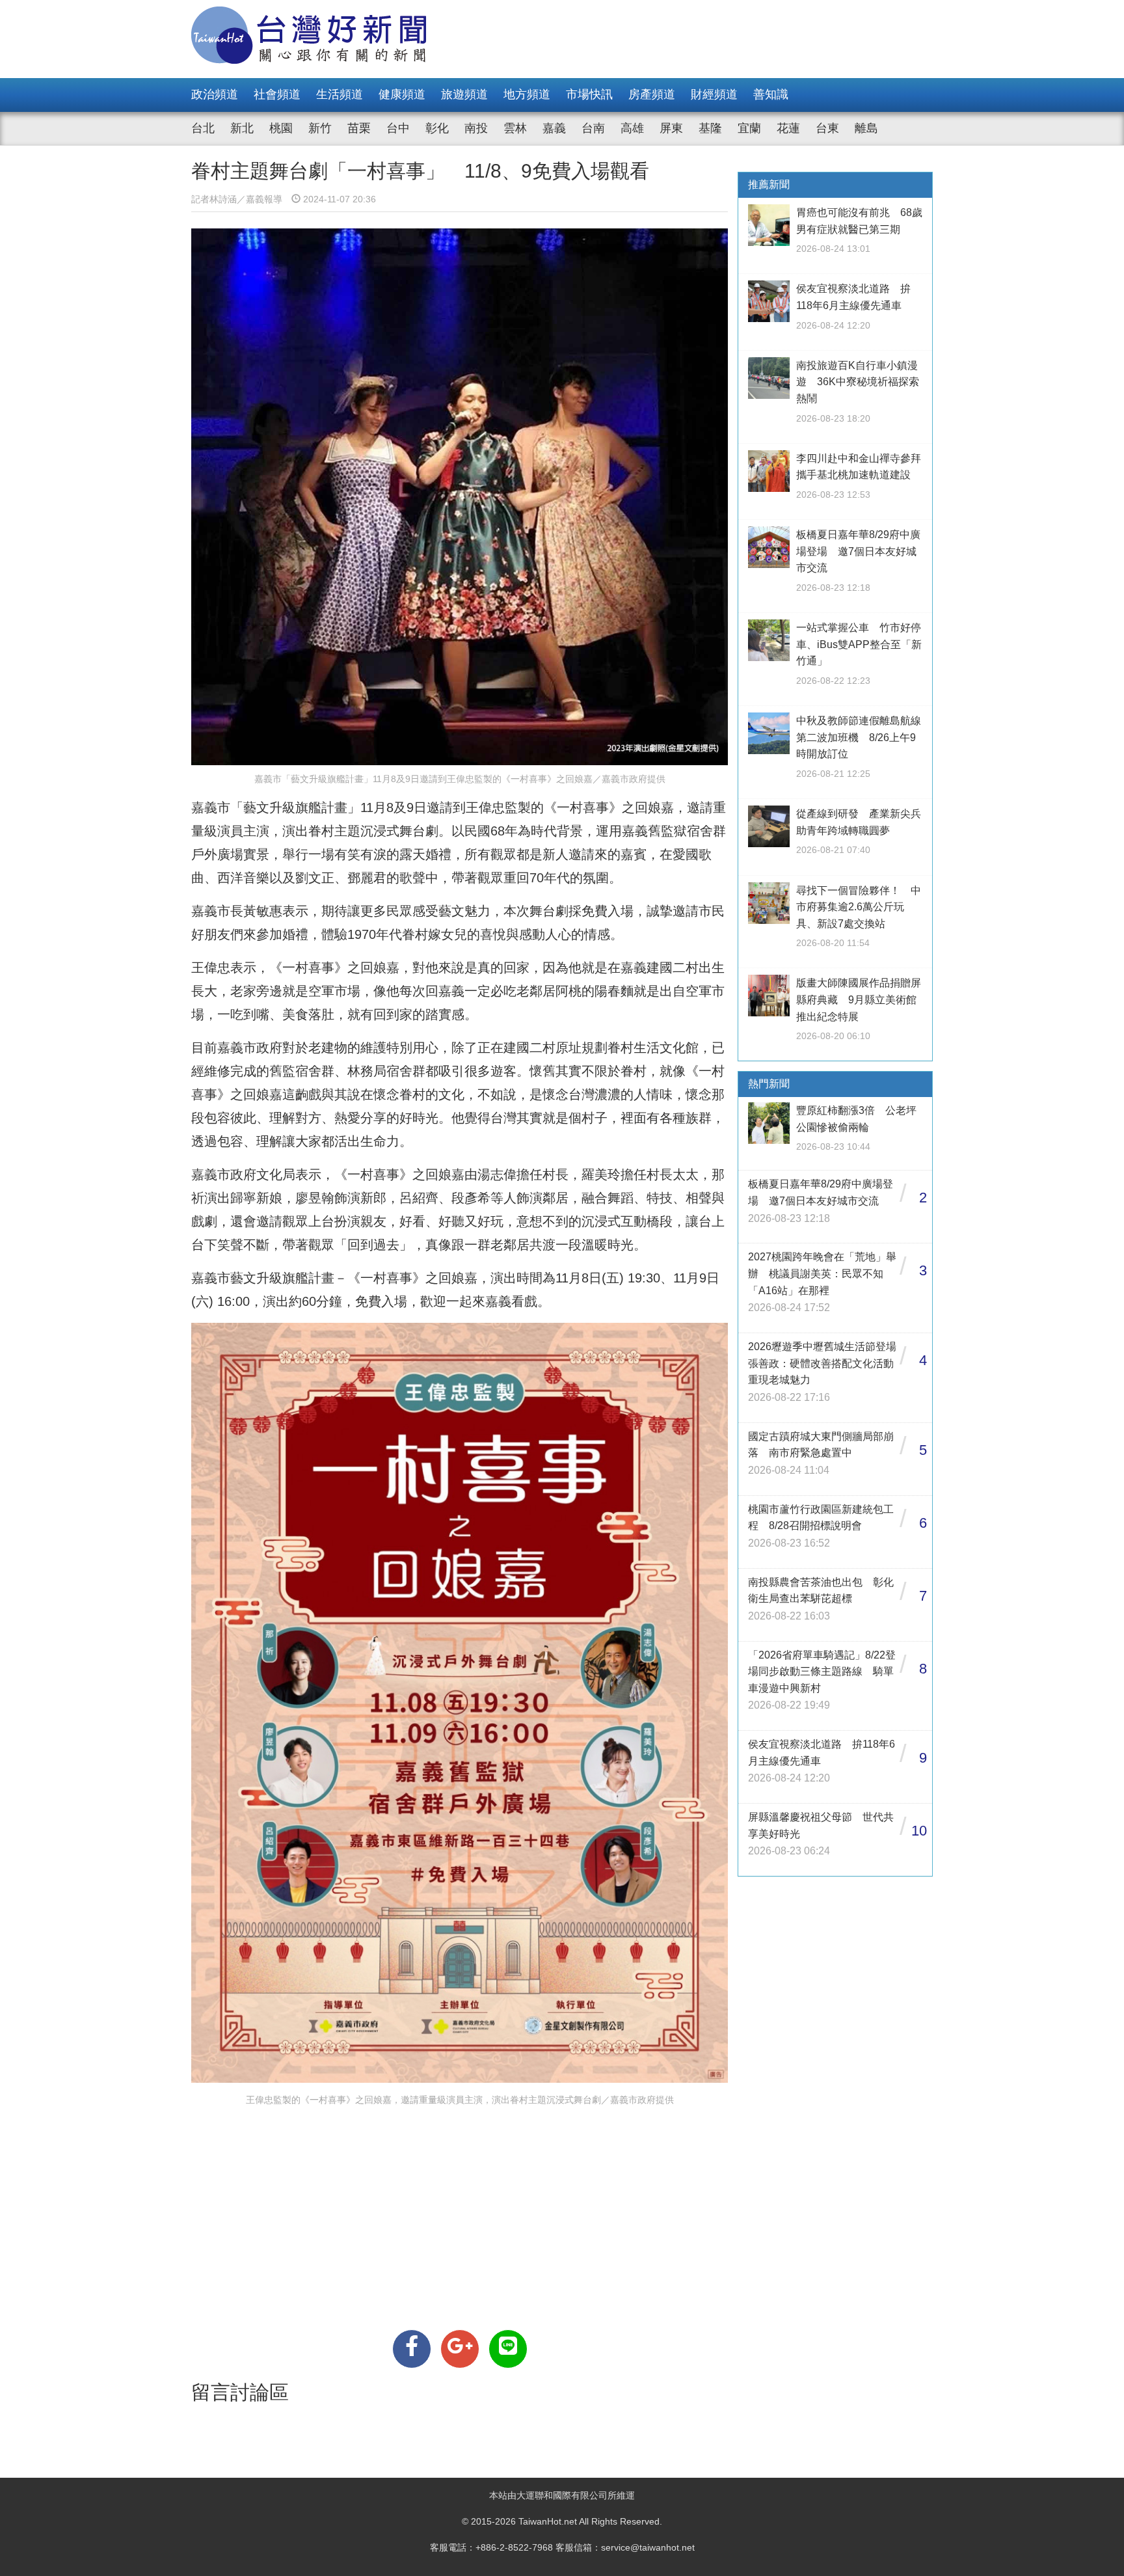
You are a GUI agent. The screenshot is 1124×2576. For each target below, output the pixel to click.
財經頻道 (714, 94)
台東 (827, 128)
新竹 (320, 128)
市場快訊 (589, 94)
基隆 (710, 128)
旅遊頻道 (464, 94)
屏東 (671, 128)
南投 (476, 128)
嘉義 (554, 128)
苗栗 (359, 128)
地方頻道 (527, 94)
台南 (593, 128)
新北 (242, 128)
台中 (398, 128)
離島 (866, 128)
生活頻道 (340, 94)
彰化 (437, 128)
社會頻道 (277, 94)
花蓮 (788, 128)
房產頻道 (652, 94)
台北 (203, 128)
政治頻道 (215, 94)
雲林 (515, 128)
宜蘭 (749, 128)
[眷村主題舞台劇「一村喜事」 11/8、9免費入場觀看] (412, 2349)
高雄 (632, 128)
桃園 (281, 128)
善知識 (771, 94)
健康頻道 (402, 94)
